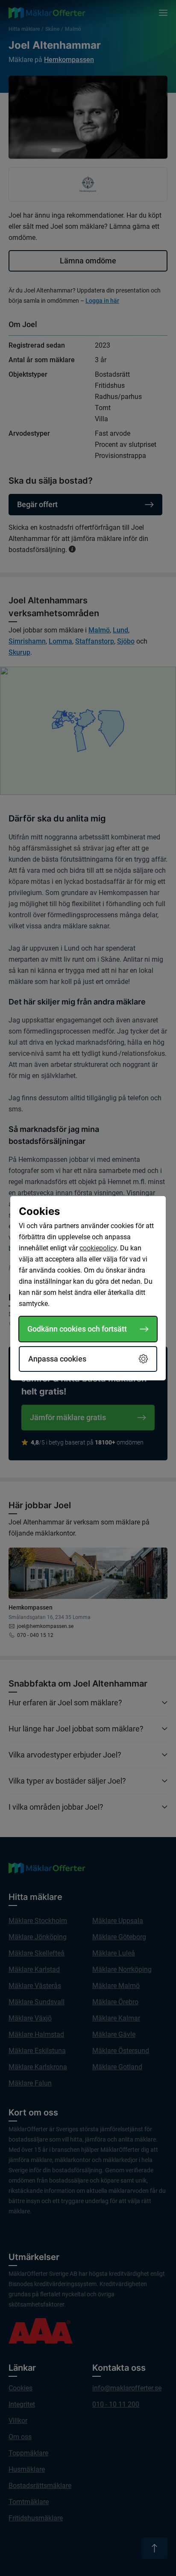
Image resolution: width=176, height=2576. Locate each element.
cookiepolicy (98, 1248)
